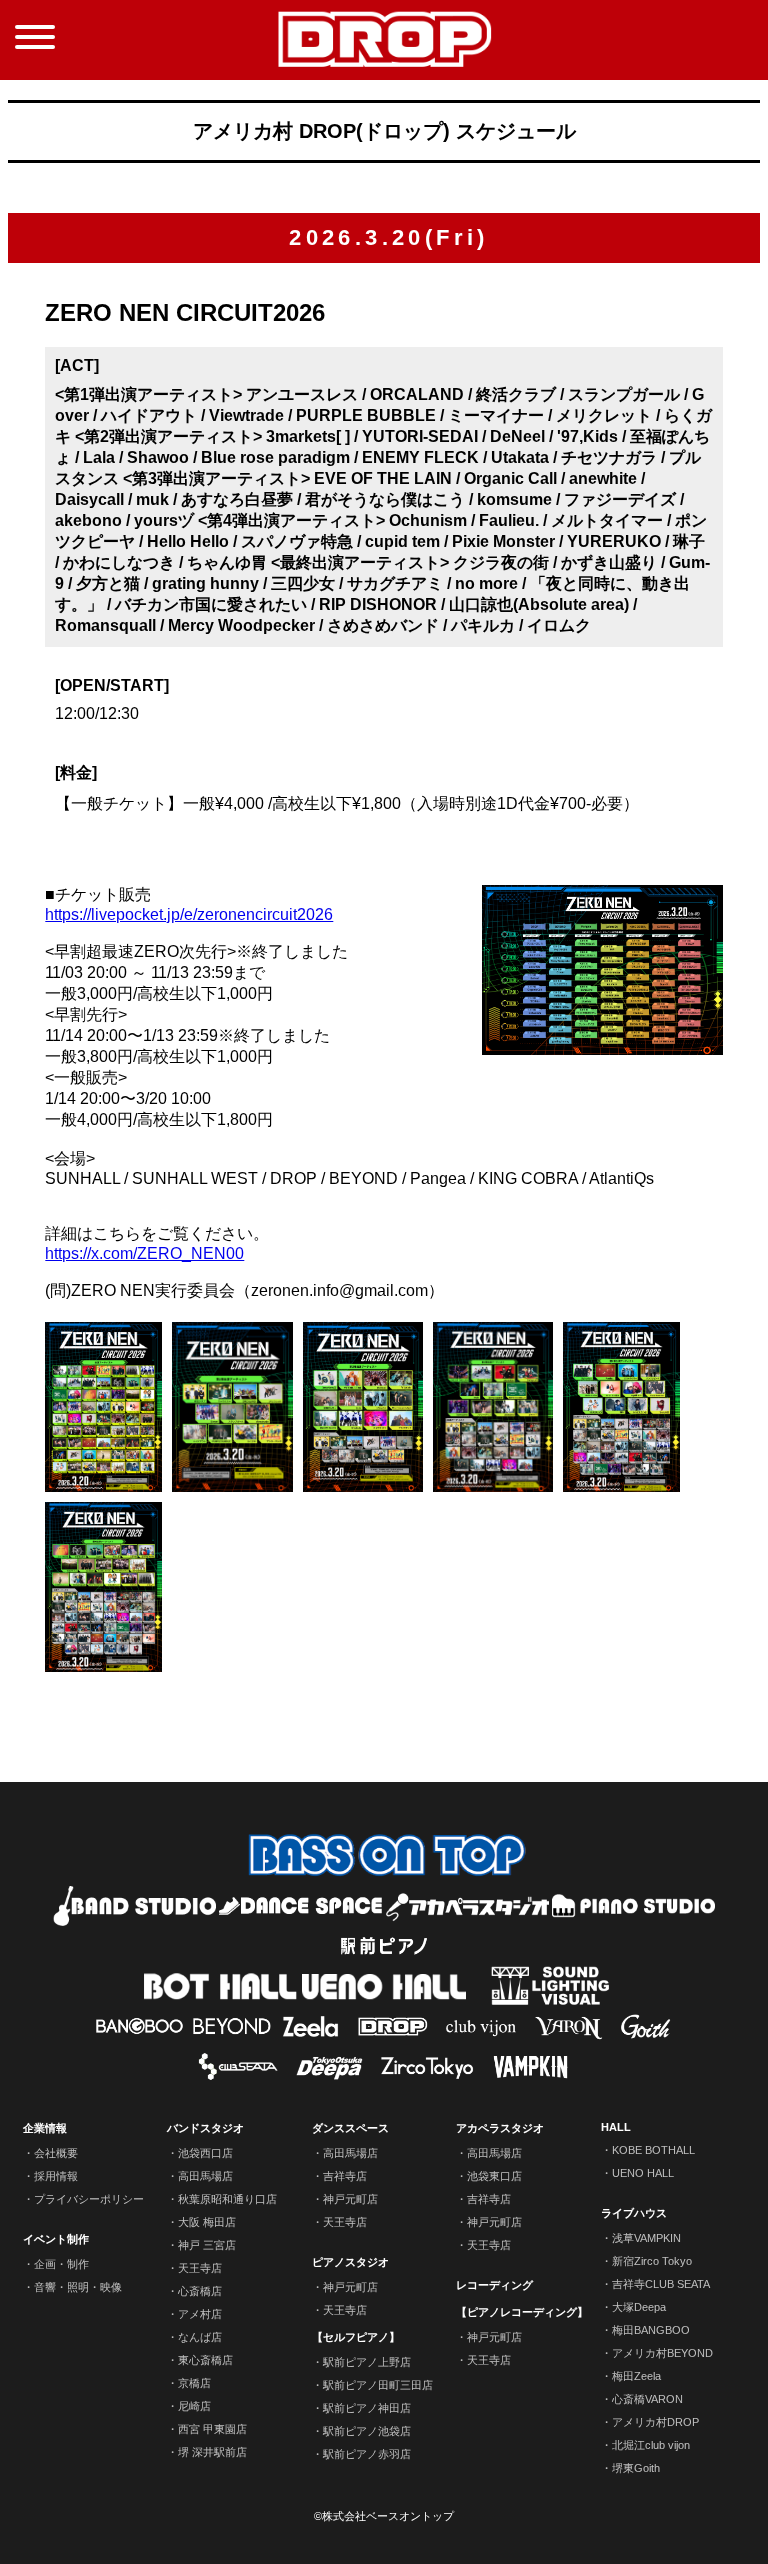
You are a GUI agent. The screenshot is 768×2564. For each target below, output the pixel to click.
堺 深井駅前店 (212, 2452)
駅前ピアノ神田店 (367, 2408)
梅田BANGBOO (651, 2330)
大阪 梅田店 (207, 2222)
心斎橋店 (200, 2291)
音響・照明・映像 (78, 2287)
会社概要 (56, 2153)
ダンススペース (350, 2128)
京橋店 (194, 2383)
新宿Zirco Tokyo (652, 2261)
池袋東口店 (494, 2176)
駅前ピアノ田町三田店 (378, 2385)
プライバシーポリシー (89, 2199)
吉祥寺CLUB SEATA (661, 2284)
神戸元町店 (350, 2199)
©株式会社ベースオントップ (384, 2516)
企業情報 (45, 2128)
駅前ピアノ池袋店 (367, 2431)
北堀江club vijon (651, 2445)
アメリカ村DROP (655, 2422)
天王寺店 (200, 2268)
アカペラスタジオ (500, 2128)
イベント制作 (56, 2239)
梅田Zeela (636, 2376)
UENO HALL (643, 2173)
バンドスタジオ (205, 2128)
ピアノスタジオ (350, 2262)
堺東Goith (636, 2468)
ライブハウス (634, 2213)
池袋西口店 (205, 2153)
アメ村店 (200, 2314)
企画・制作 (61, 2264)
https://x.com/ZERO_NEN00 (144, 1253)
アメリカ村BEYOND (662, 2353)
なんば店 (200, 2337)
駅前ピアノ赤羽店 (367, 2454)
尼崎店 (194, 2406)
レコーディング (494, 2285)
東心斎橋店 (205, 2360)
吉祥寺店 (345, 2176)
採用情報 (56, 2176)
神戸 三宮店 (207, 2245)
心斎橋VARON (647, 2399)
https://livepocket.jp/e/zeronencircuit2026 (189, 914)
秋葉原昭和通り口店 (227, 2199)
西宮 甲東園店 (212, 2429)
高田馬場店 (205, 2176)
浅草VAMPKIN (646, 2238)
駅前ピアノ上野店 (367, 2362)
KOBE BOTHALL (653, 2150)
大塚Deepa (639, 2307)
